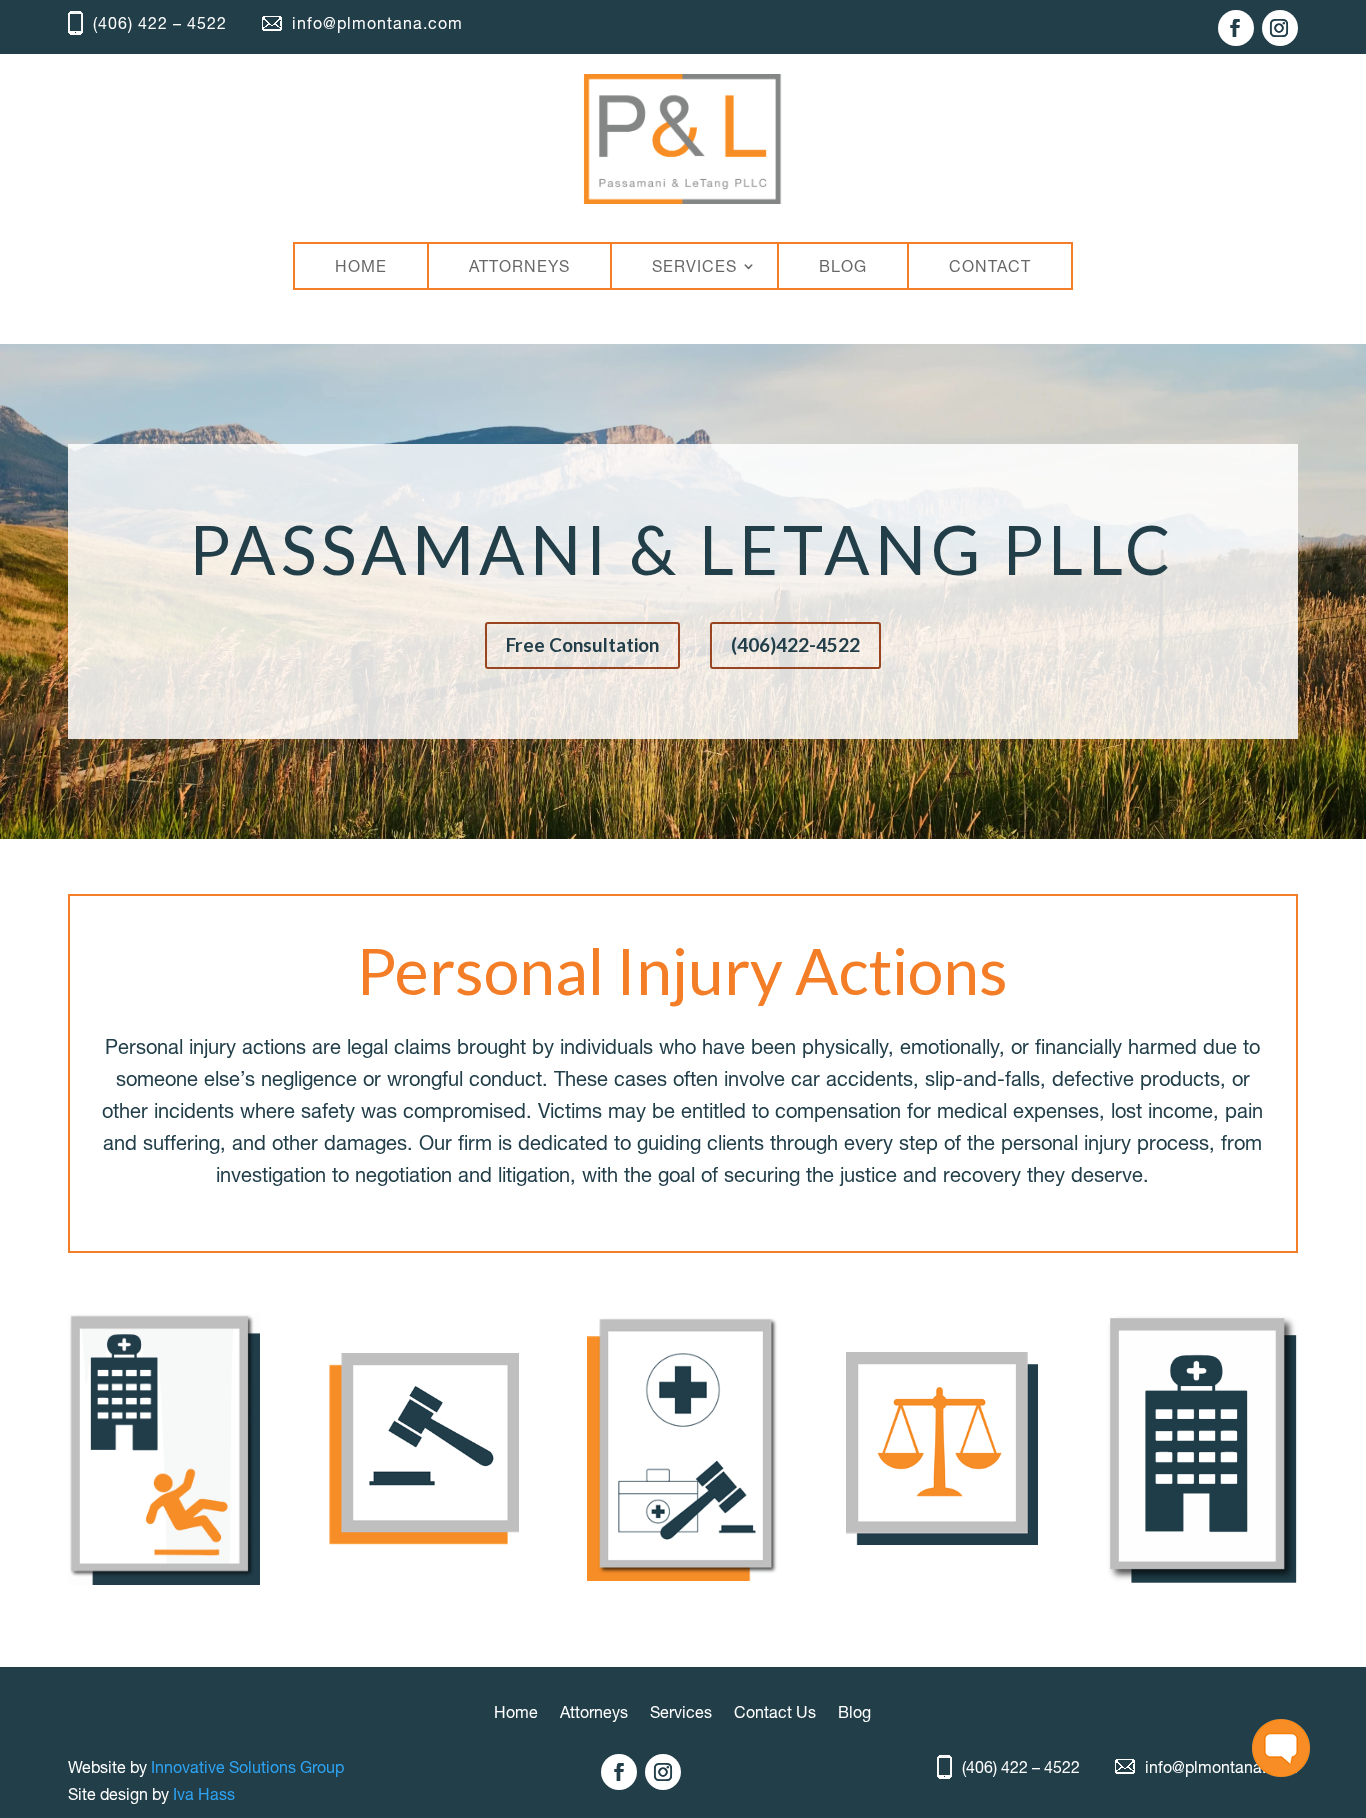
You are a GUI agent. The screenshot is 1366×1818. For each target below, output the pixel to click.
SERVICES (694, 266)
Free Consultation (582, 644)
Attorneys (594, 1713)
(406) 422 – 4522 (160, 23)
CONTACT (990, 266)
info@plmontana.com (377, 23)
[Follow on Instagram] (1280, 28)
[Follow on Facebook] (1236, 28)
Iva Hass (204, 1794)
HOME (361, 266)
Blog (854, 1713)
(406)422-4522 (795, 644)
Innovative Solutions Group (247, 1767)
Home (516, 1713)
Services (681, 1713)
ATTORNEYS (519, 266)
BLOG (843, 266)
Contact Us (775, 1713)
